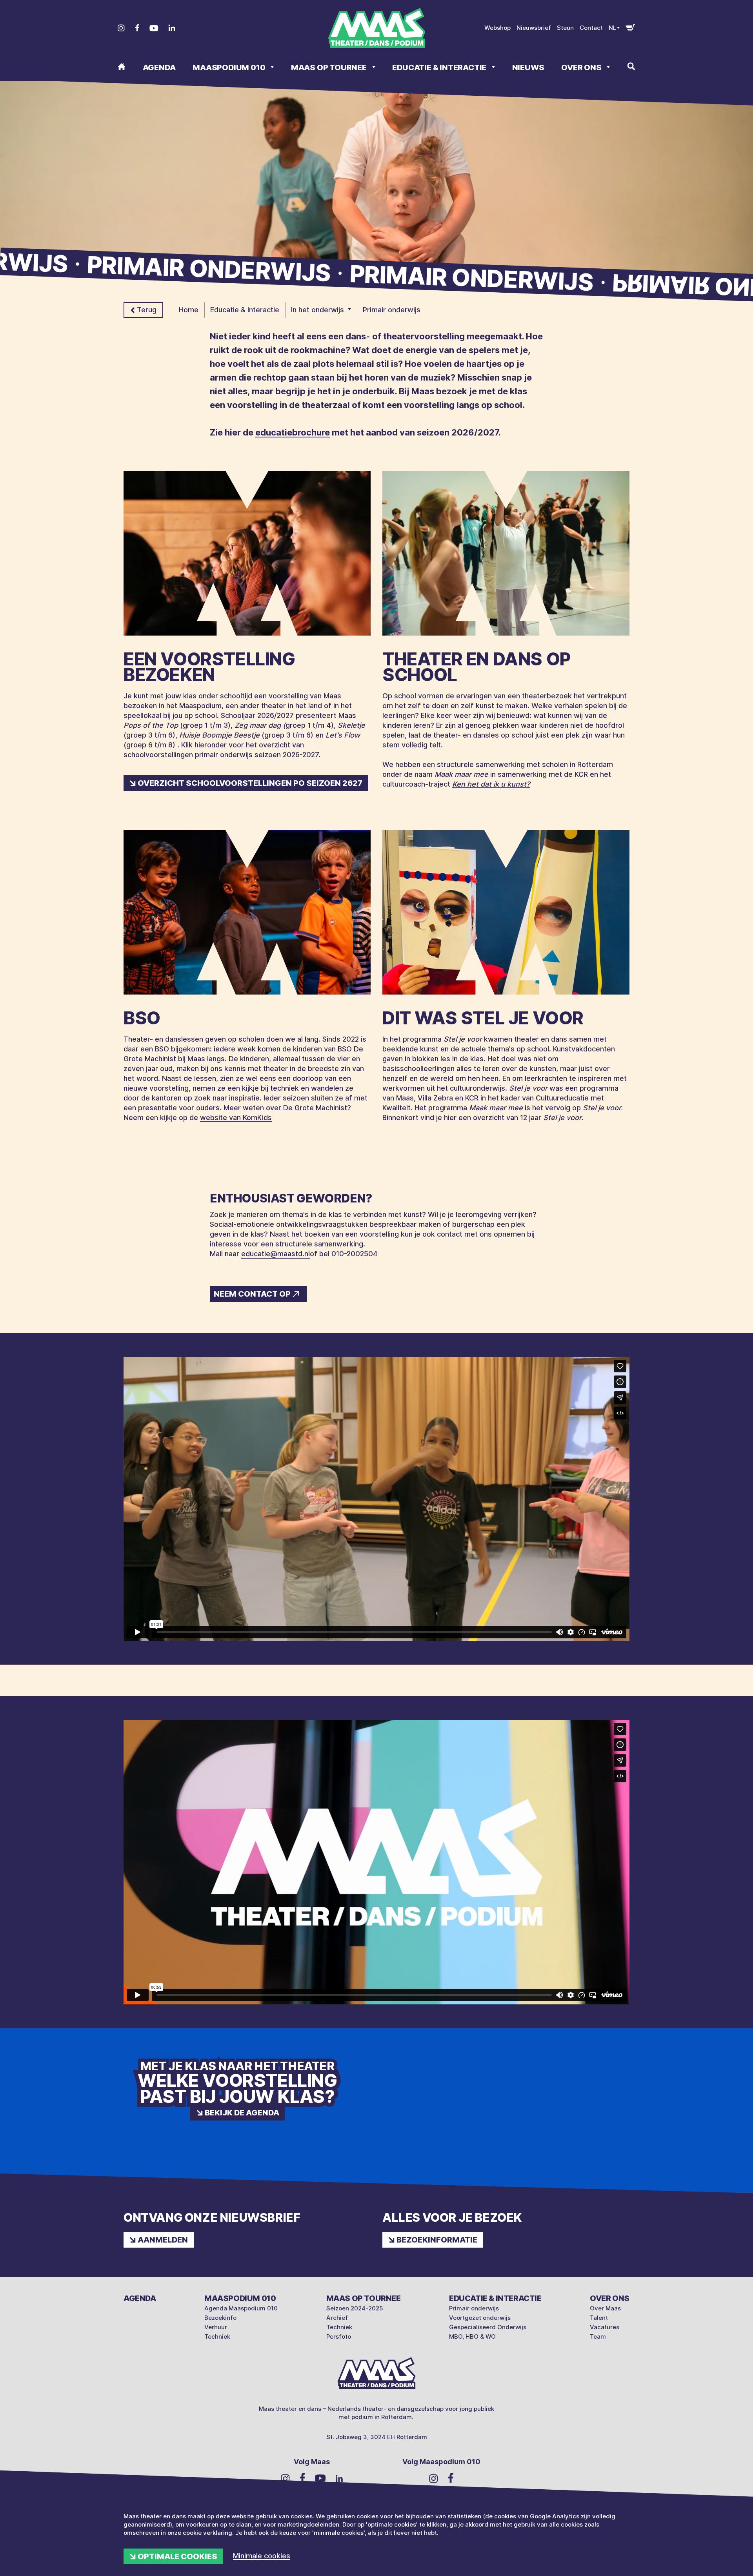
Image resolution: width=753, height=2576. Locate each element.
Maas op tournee (330, 67)
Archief (337, 2318)
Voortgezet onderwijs (480, 2318)
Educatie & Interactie (440, 67)
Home (189, 310)
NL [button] (612, 28)
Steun (565, 28)
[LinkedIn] (172, 28)
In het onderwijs (317, 310)
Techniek (217, 2336)
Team (598, 2336)
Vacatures (605, 2327)
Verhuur (216, 2327)
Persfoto (339, 2336)
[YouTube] (154, 28)
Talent (599, 2318)
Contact (591, 28)
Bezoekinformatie (437, 2240)
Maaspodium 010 (230, 67)
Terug (147, 310)
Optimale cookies (177, 2556)
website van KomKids (236, 1118)
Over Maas (605, 2308)
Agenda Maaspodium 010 (241, 2308)
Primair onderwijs (474, 2308)
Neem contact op (252, 1294)
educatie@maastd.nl (276, 1254)
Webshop (497, 28)
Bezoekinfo (220, 2318)
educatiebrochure (293, 432)
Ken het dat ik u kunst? (491, 784)
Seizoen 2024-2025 (355, 2308)
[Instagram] (121, 28)
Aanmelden (163, 2240)
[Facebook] (137, 28)
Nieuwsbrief (534, 28)
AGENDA (159, 67)
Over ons (582, 67)
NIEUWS (528, 67)
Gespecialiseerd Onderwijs (488, 2327)
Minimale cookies (262, 2556)
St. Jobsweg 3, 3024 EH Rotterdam (377, 2437)
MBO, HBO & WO (472, 2336)
